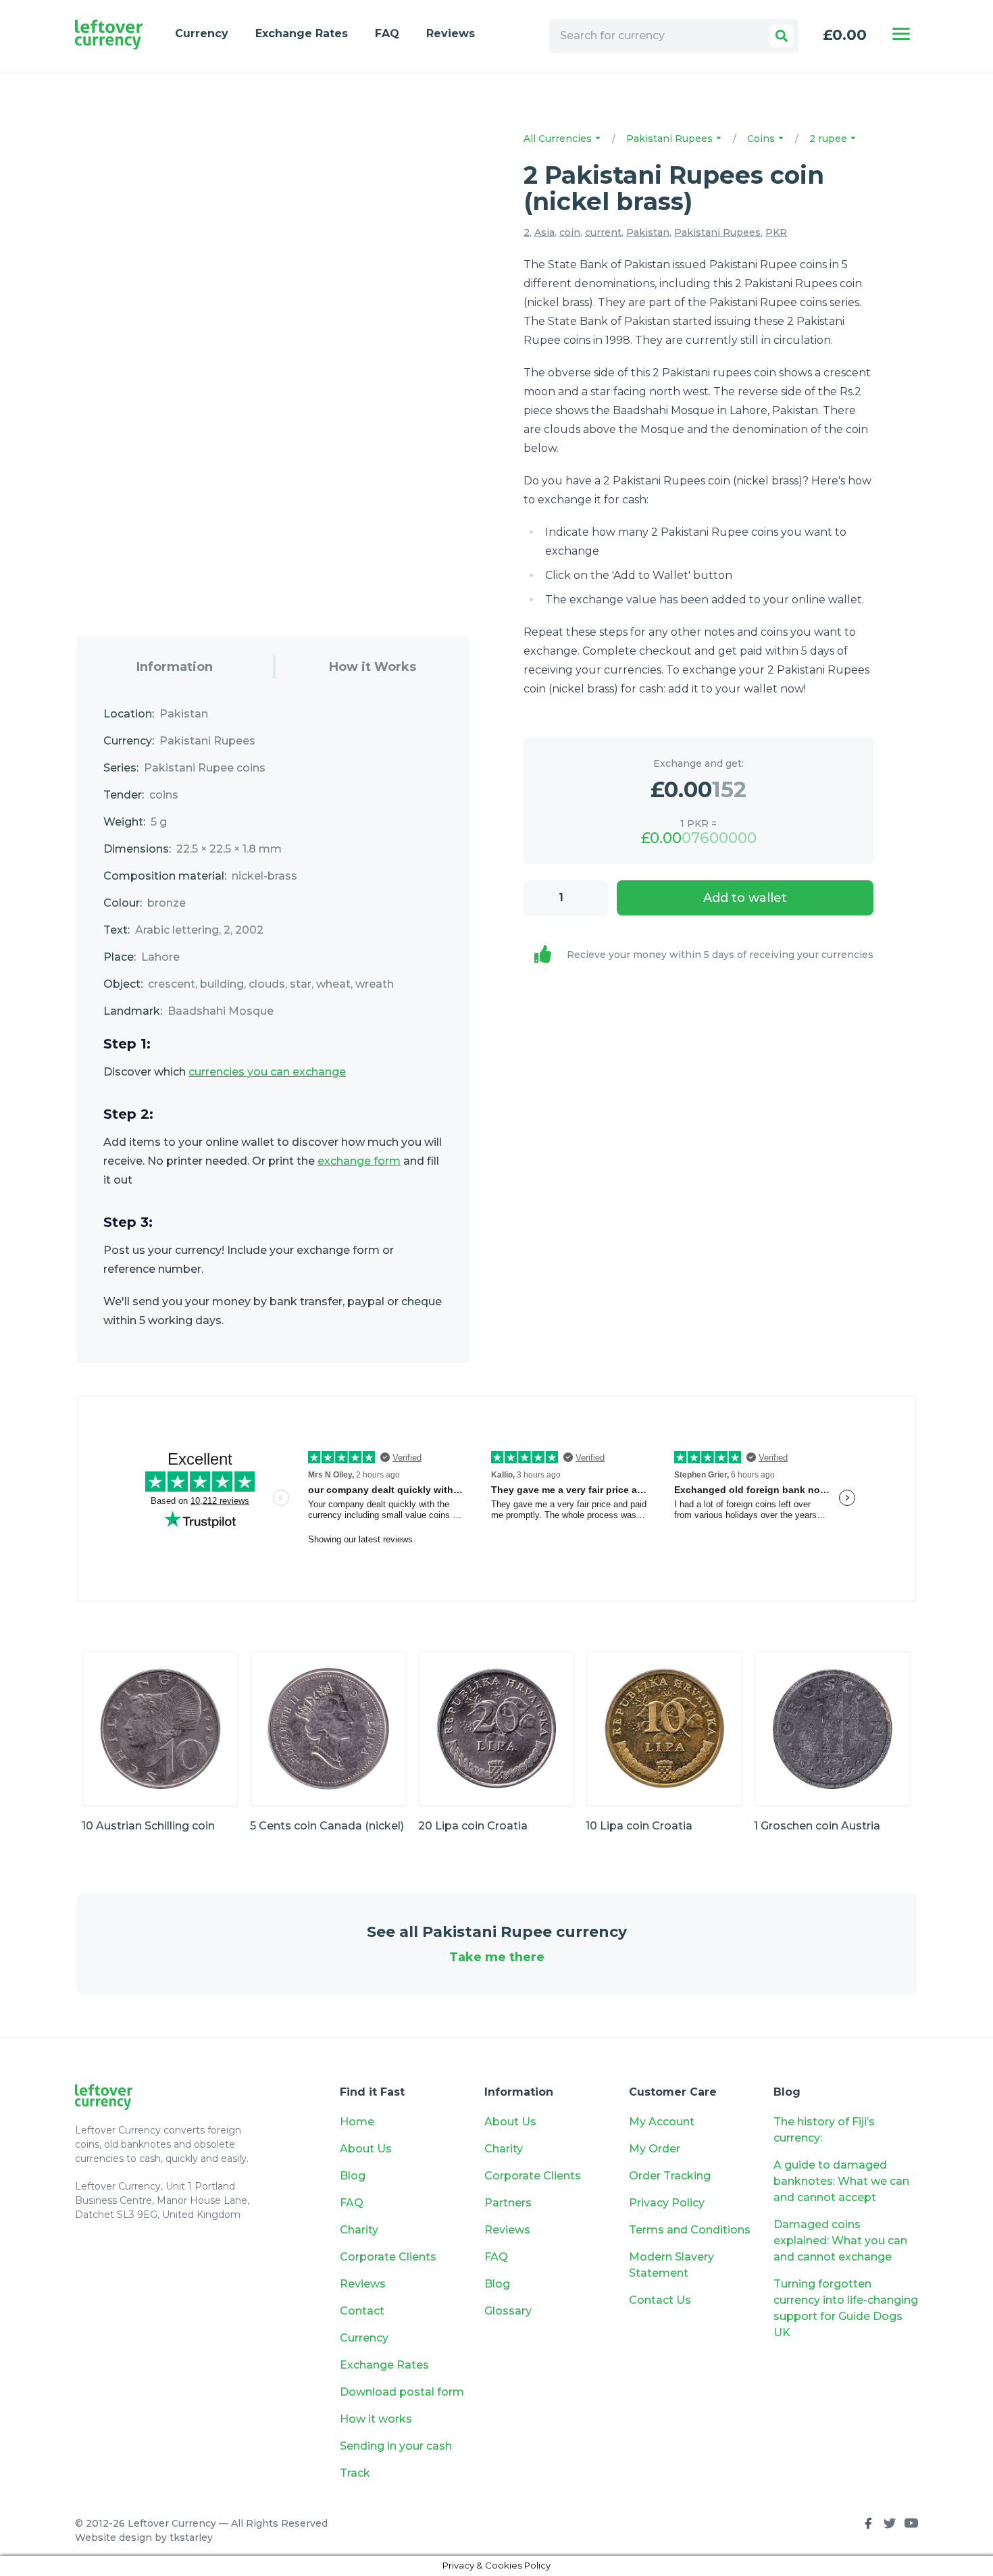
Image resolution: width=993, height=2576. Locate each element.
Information (175, 667)
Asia (544, 232)
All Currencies (559, 138)
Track (355, 2473)
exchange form (359, 1161)
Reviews (451, 33)
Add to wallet (745, 898)
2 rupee (830, 138)
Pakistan (648, 232)
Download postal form (402, 2392)
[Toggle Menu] (901, 34)
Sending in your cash (396, 2446)
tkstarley (191, 2537)
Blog (353, 2176)
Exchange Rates (302, 33)
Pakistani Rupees (671, 138)
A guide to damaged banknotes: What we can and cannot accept (841, 2181)
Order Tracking (670, 2176)
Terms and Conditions (690, 2230)
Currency (202, 33)
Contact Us (660, 2300)
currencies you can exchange (267, 1072)
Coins (762, 138)
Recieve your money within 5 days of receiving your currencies (720, 955)
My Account (662, 2122)
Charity (359, 2230)
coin (570, 232)
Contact (362, 2311)
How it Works (373, 667)
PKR (776, 232)
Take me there (497, 1957)
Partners (508, 2203)
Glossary (508, 2311)
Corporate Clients (388, 2257)
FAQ (387, 33)
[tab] (175, 667)
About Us (366, 2149)
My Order (655, 2149)
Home (357, 2122)
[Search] (782, 36)
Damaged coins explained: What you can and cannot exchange (840, 2241)
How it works (376, 2419)
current (603, 232)
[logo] (109, 35)
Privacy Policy (667, 2203)
